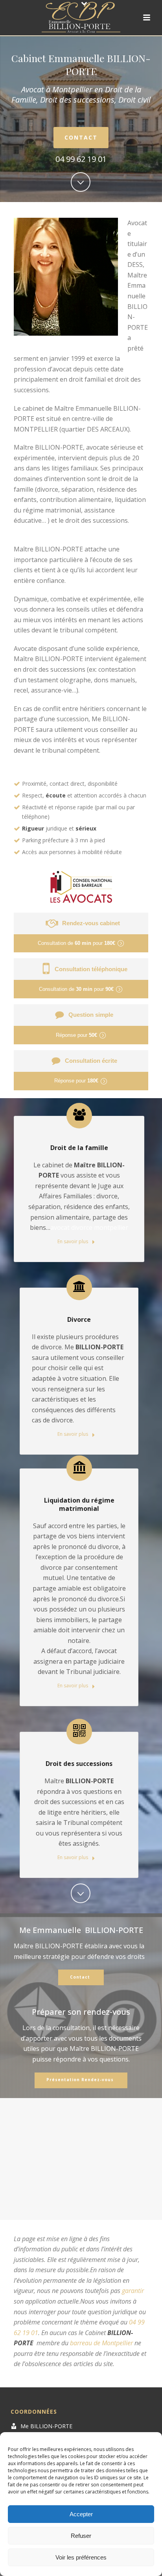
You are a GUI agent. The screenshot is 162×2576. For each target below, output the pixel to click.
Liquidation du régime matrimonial (79, 1504)
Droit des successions (79, 1764)
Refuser (81, 2536)
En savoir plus (73, 1241)
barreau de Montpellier (101, 2343)
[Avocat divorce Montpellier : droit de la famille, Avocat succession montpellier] (81, 18)
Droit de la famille (79, 1148)
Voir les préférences (81, 2557)
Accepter (81, 2514)
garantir (133, 2291)
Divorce (79, 1319)
